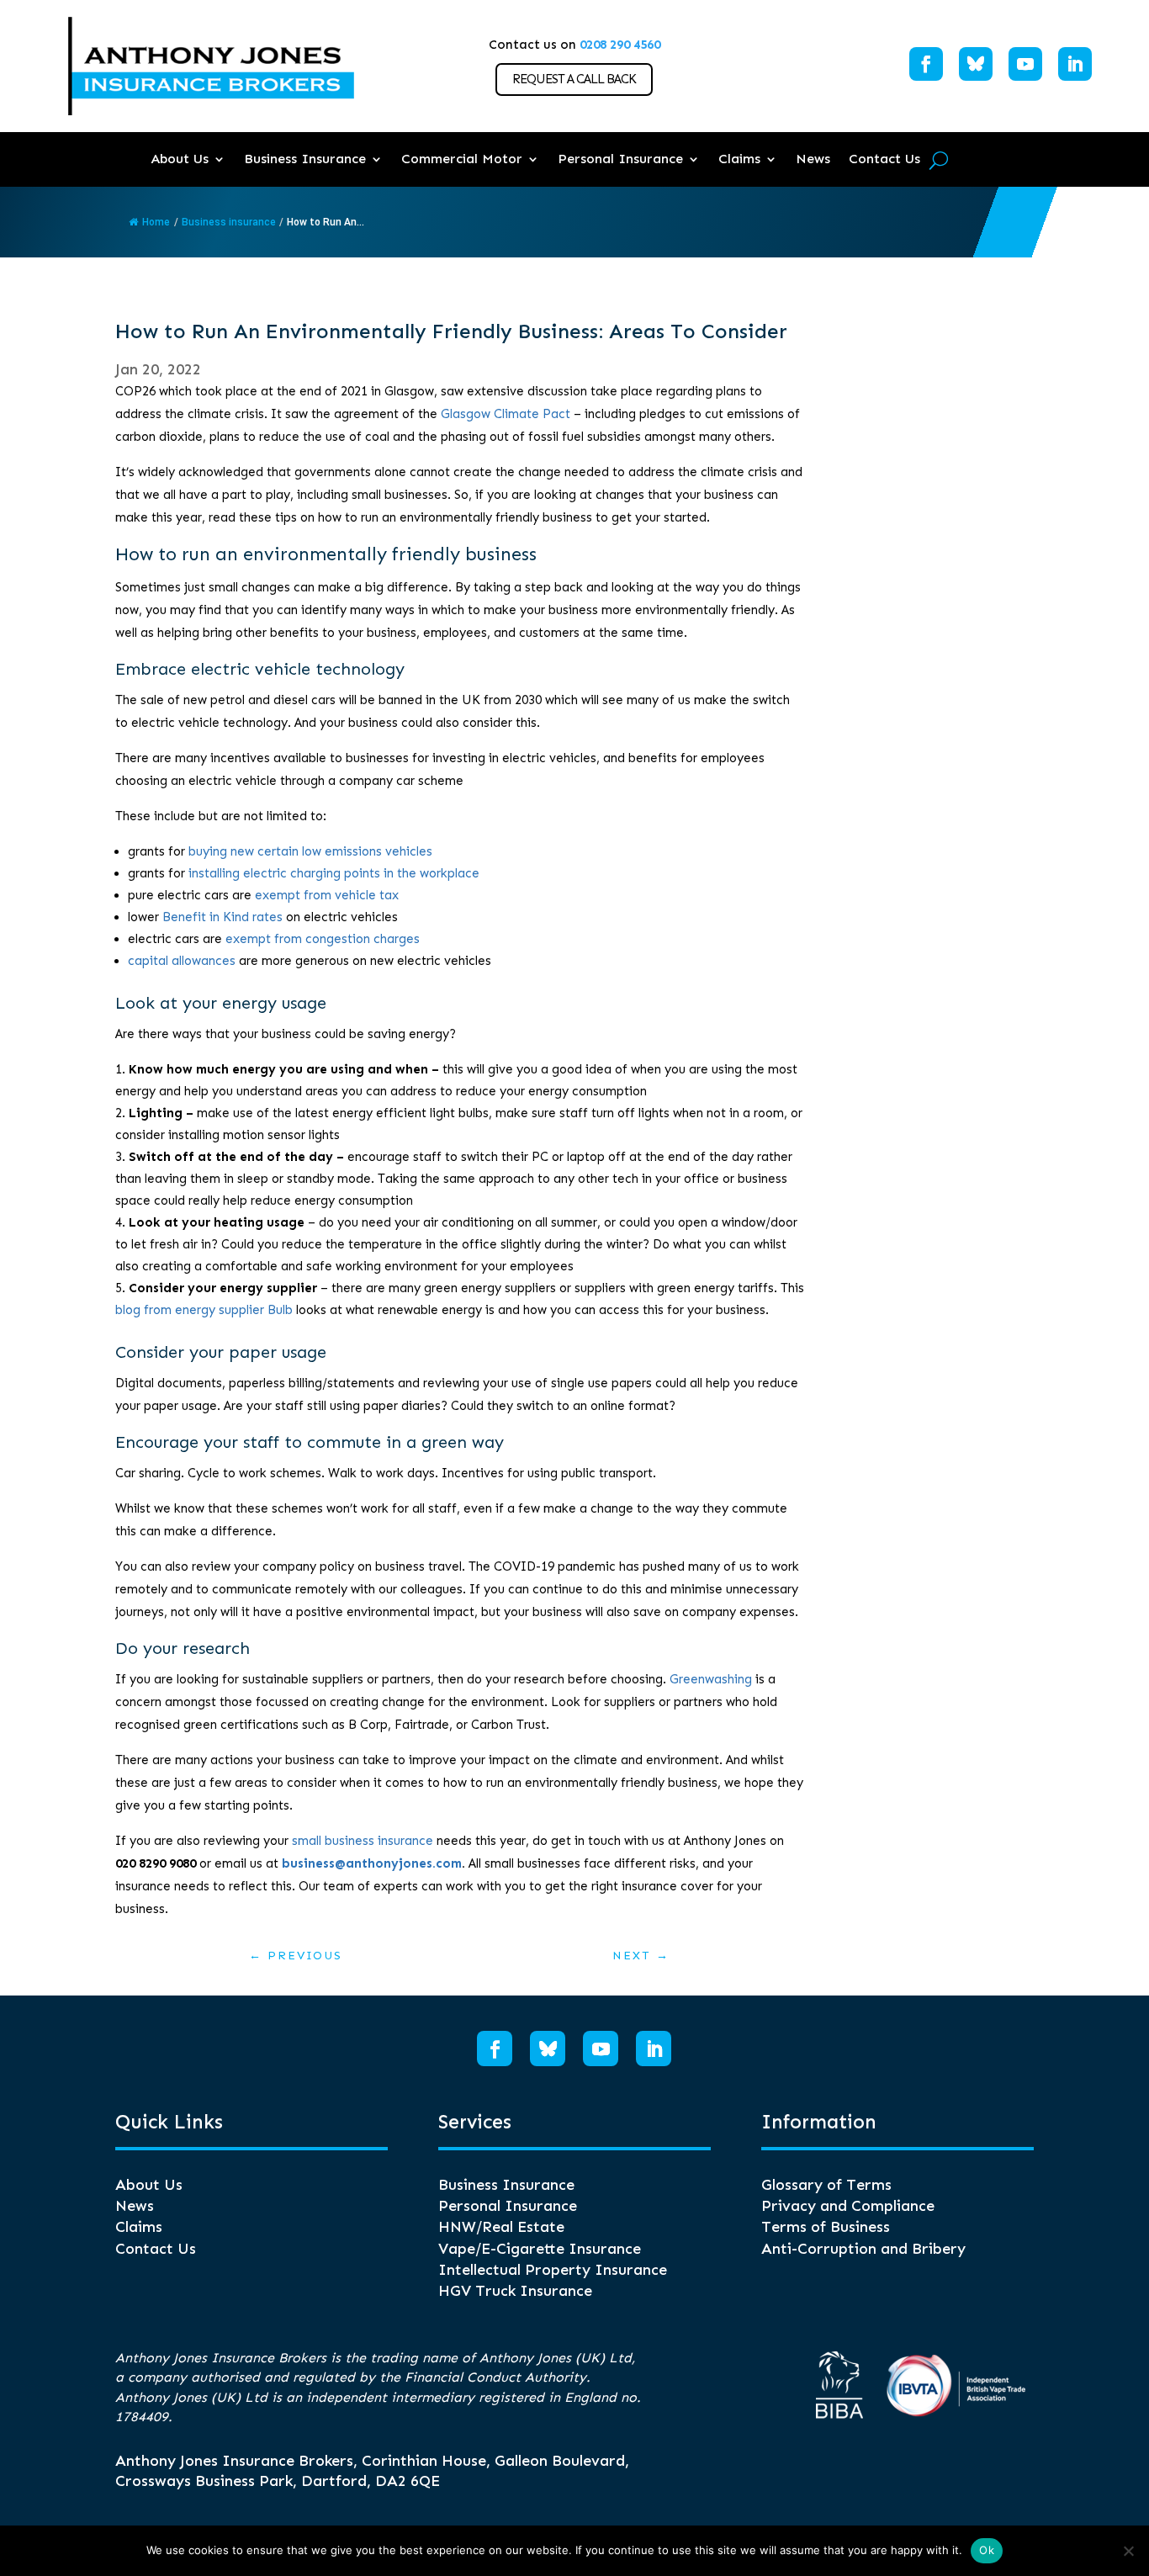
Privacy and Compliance (848, 2206)
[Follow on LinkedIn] (1075, 64)
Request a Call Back (574, 79)
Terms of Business (826, 2227)
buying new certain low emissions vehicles (310, 851)
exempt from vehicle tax (327, 895)
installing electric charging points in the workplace (334, 873)
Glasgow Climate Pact (506, 414)
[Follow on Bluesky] (976, 64)
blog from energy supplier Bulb (204, 1310)
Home (156, 222)
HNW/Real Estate (501, 2227)
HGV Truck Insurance (515, 2291)
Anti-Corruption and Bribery (863, 2249)
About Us (180, 159)
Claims (739, 159)
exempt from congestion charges (323, 939)
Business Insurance (305, 159)
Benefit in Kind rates (222, 917)
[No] (1128, 2551)
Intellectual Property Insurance (553, 2270)
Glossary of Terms (826, 2185)
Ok (987, 2550)
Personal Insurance (620, 159)
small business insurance (363, 1841)
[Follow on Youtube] (1025, 64)
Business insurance (229, 222)
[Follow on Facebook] (926, 64)
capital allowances (182, 961)
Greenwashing (711, 1679)
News (813, 159)
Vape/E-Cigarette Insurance (540, 2249)
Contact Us (884, 159)
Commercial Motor (462, 159)
